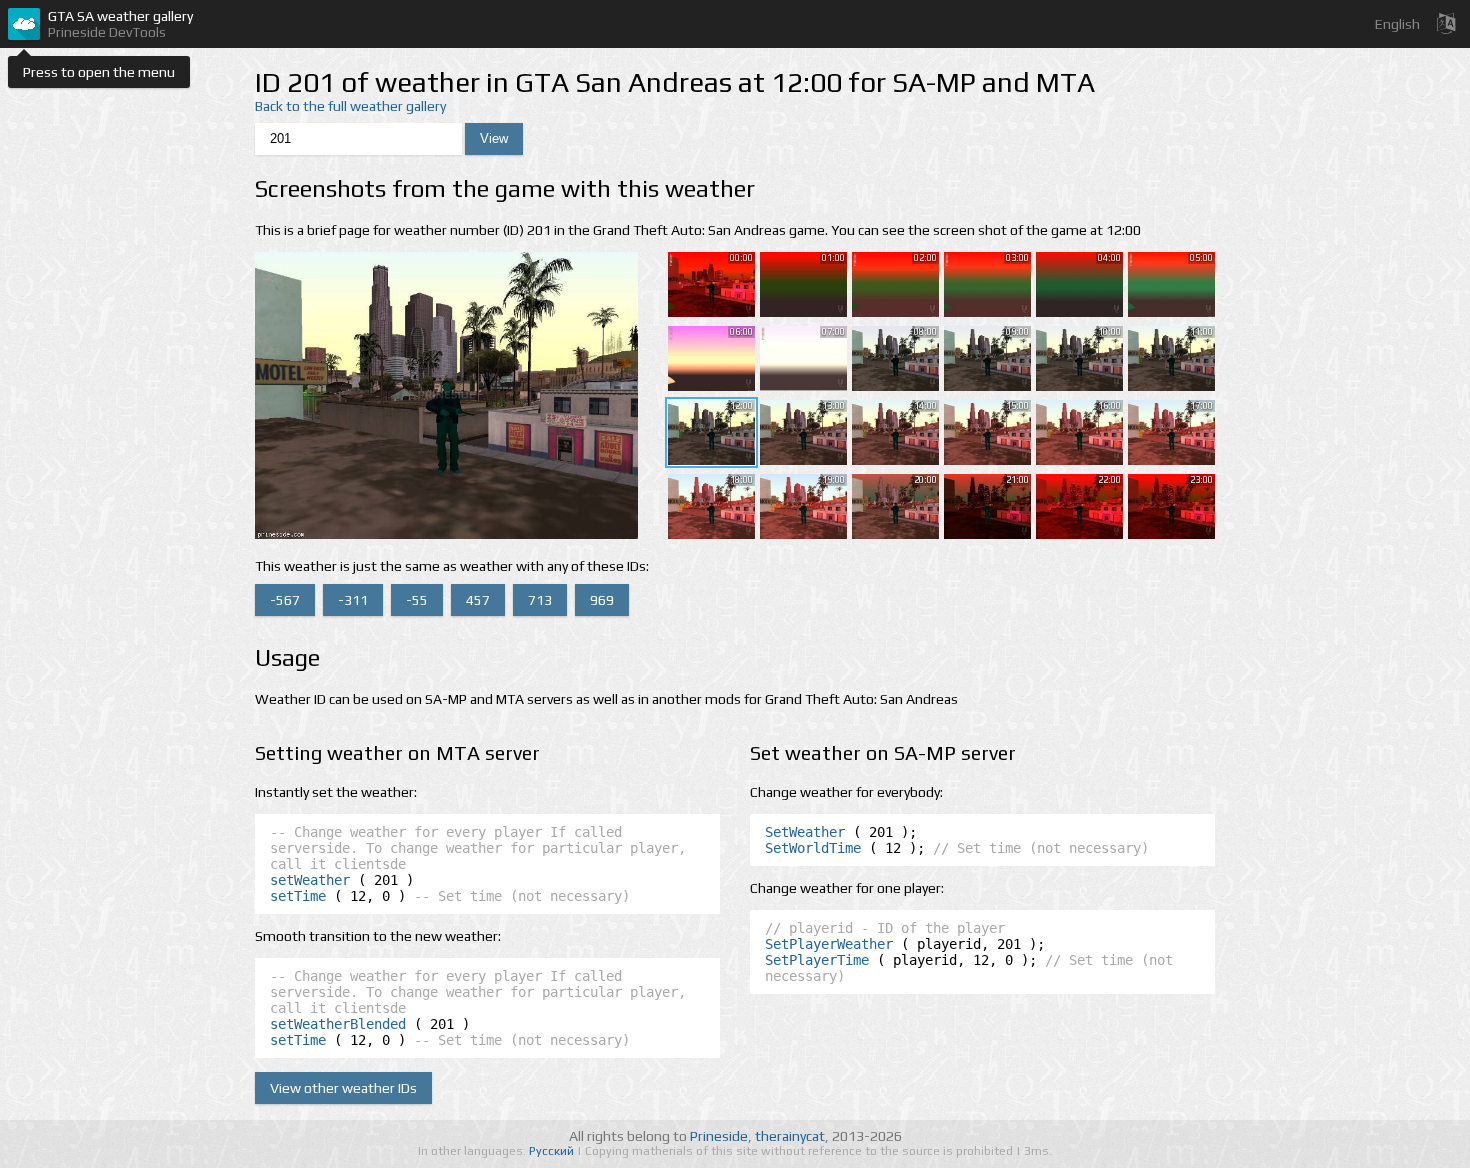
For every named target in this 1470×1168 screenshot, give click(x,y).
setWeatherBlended (338, 1024)
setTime (298, 896)
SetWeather (805, 832)
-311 (353, 600)
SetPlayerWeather (829, 944)
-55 (417, 600)
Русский (553, 1151)
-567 (285, 600)
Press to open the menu (99, 72)
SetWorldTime (813, 848)
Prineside (719, 1136)
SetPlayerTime (817, 960)
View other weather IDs (343, 1088)
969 (602, 600)
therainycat (790, 1136)
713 (540, 600)
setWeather (310, 880)
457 (478, 600)
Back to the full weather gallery (350, 106)
